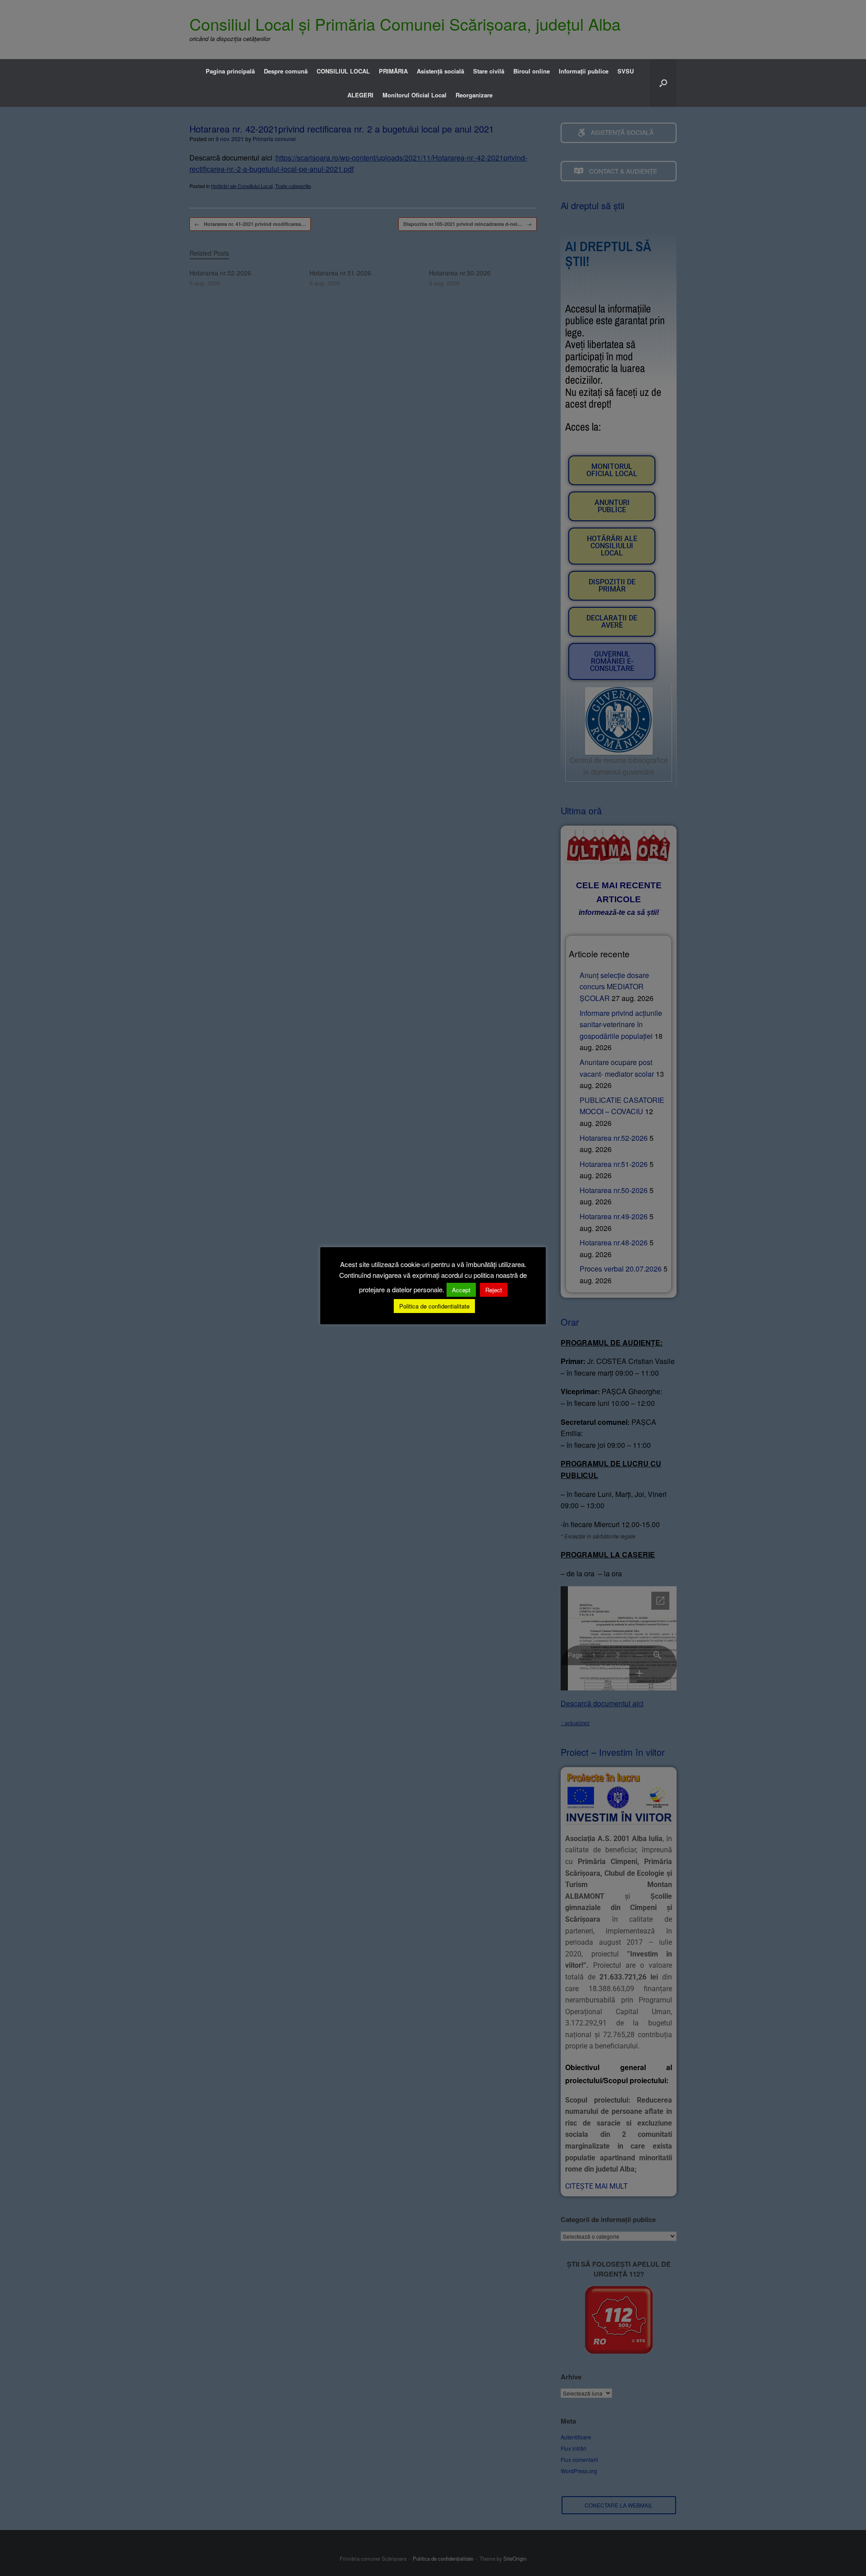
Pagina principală (230, 71)
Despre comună (286, 71)
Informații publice (584, 71)
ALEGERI (360, 95)
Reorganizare (474, 95)
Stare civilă (489, 71)
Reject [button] (494, 1290)
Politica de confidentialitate (434, 1306)
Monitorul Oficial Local (415, 95)
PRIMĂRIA (393, 71)
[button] (663, 83)
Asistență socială (440, 71)
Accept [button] (461, 1290)
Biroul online (532, 71)
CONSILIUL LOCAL (343, 71)
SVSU (626, 71)
